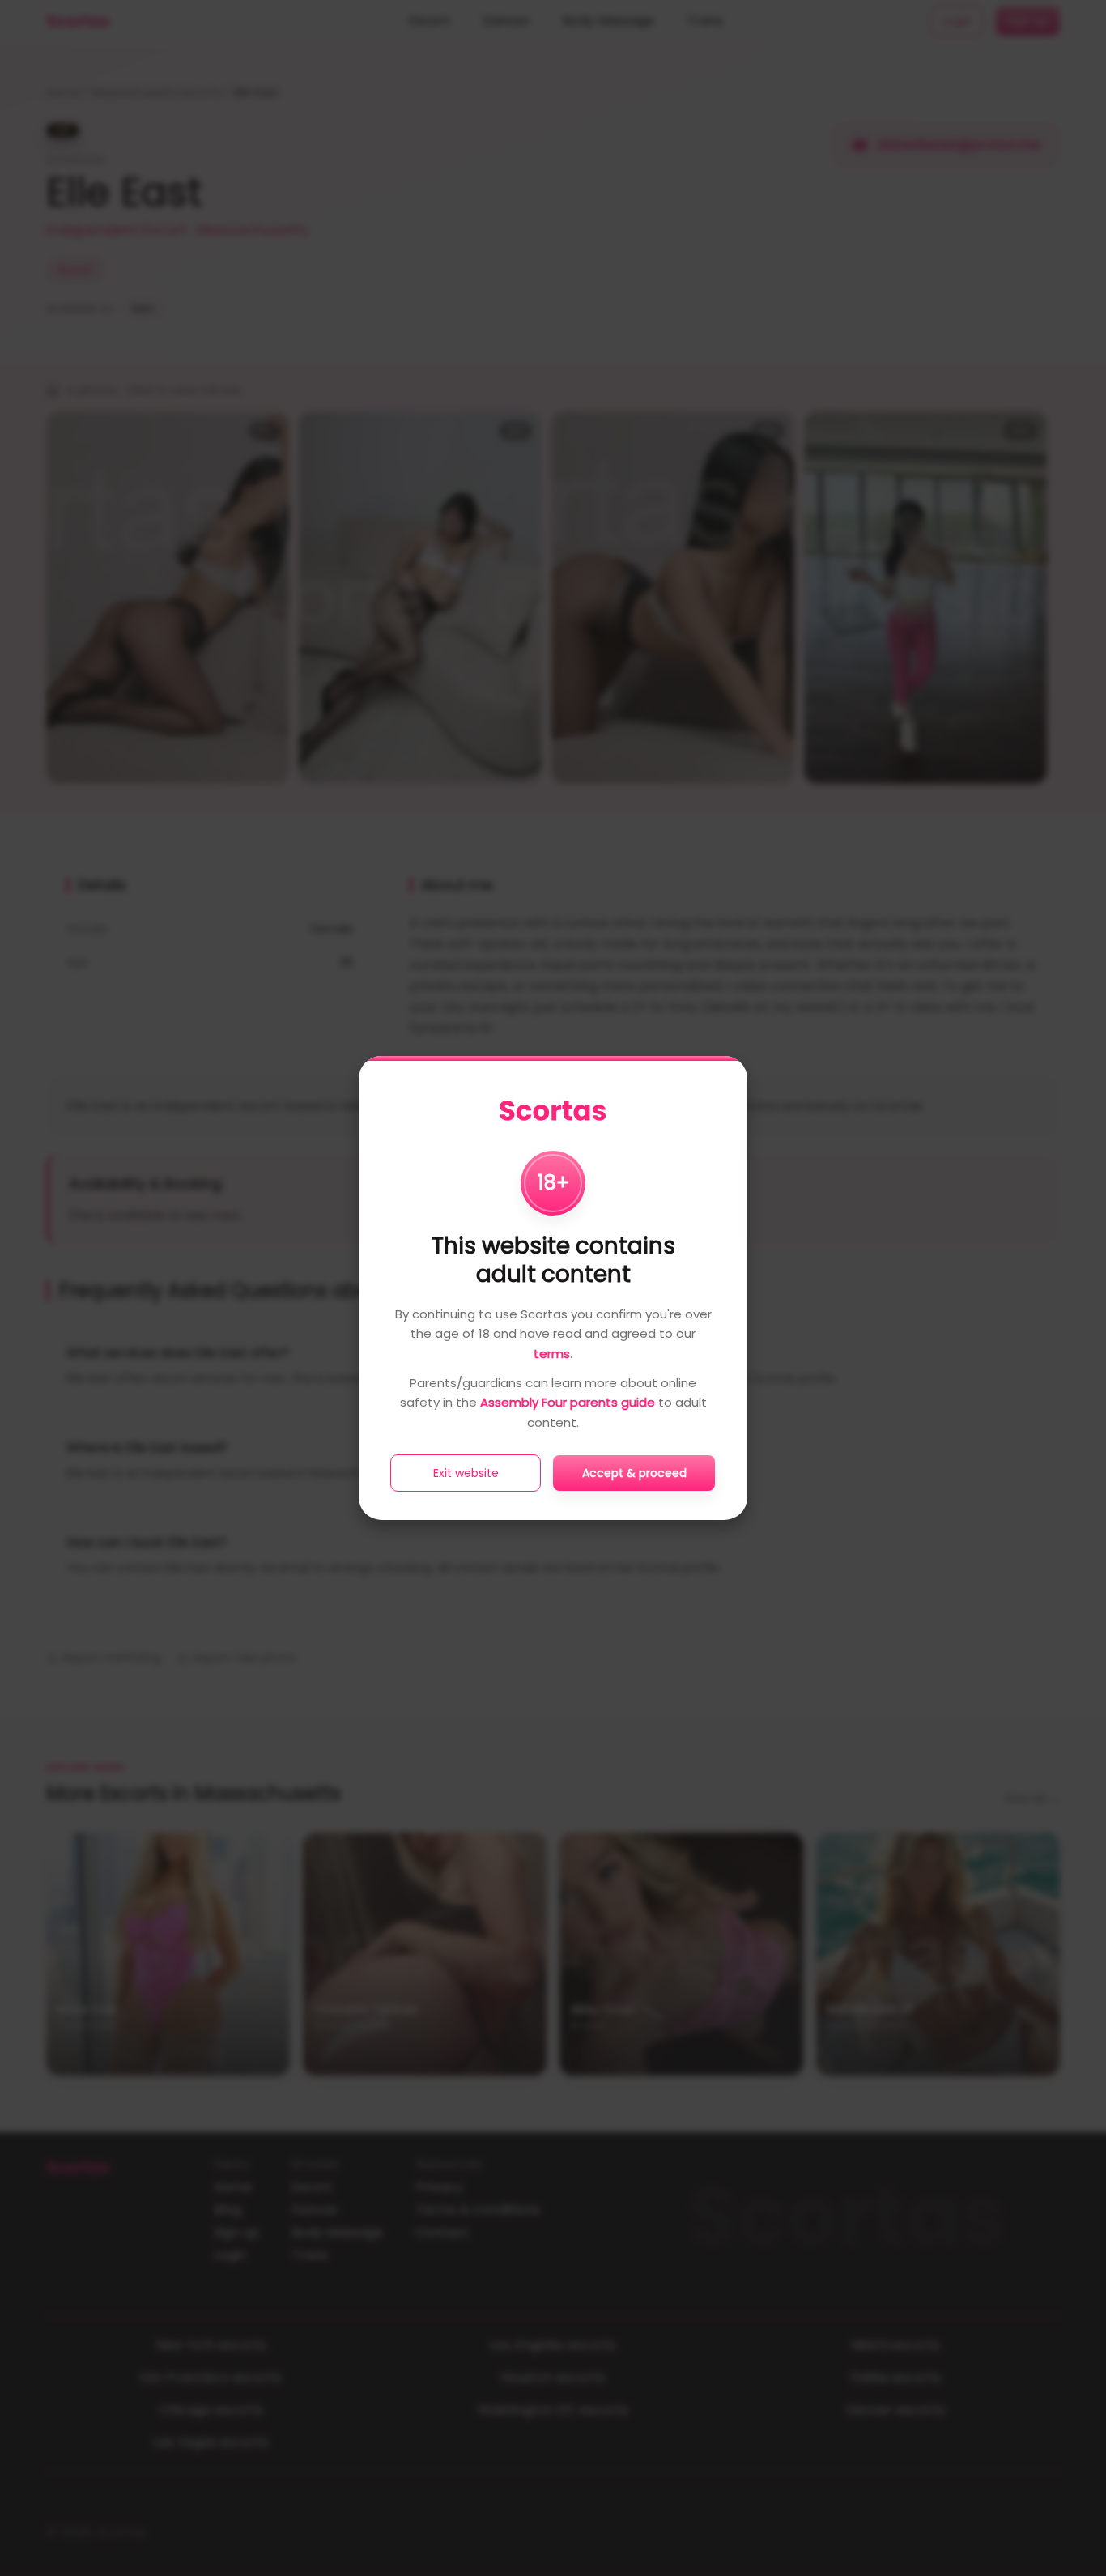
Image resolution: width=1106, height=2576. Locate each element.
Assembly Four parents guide (568, 1402)
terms (552, 1354)
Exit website (466, 1473)
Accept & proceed (634, 1473)
